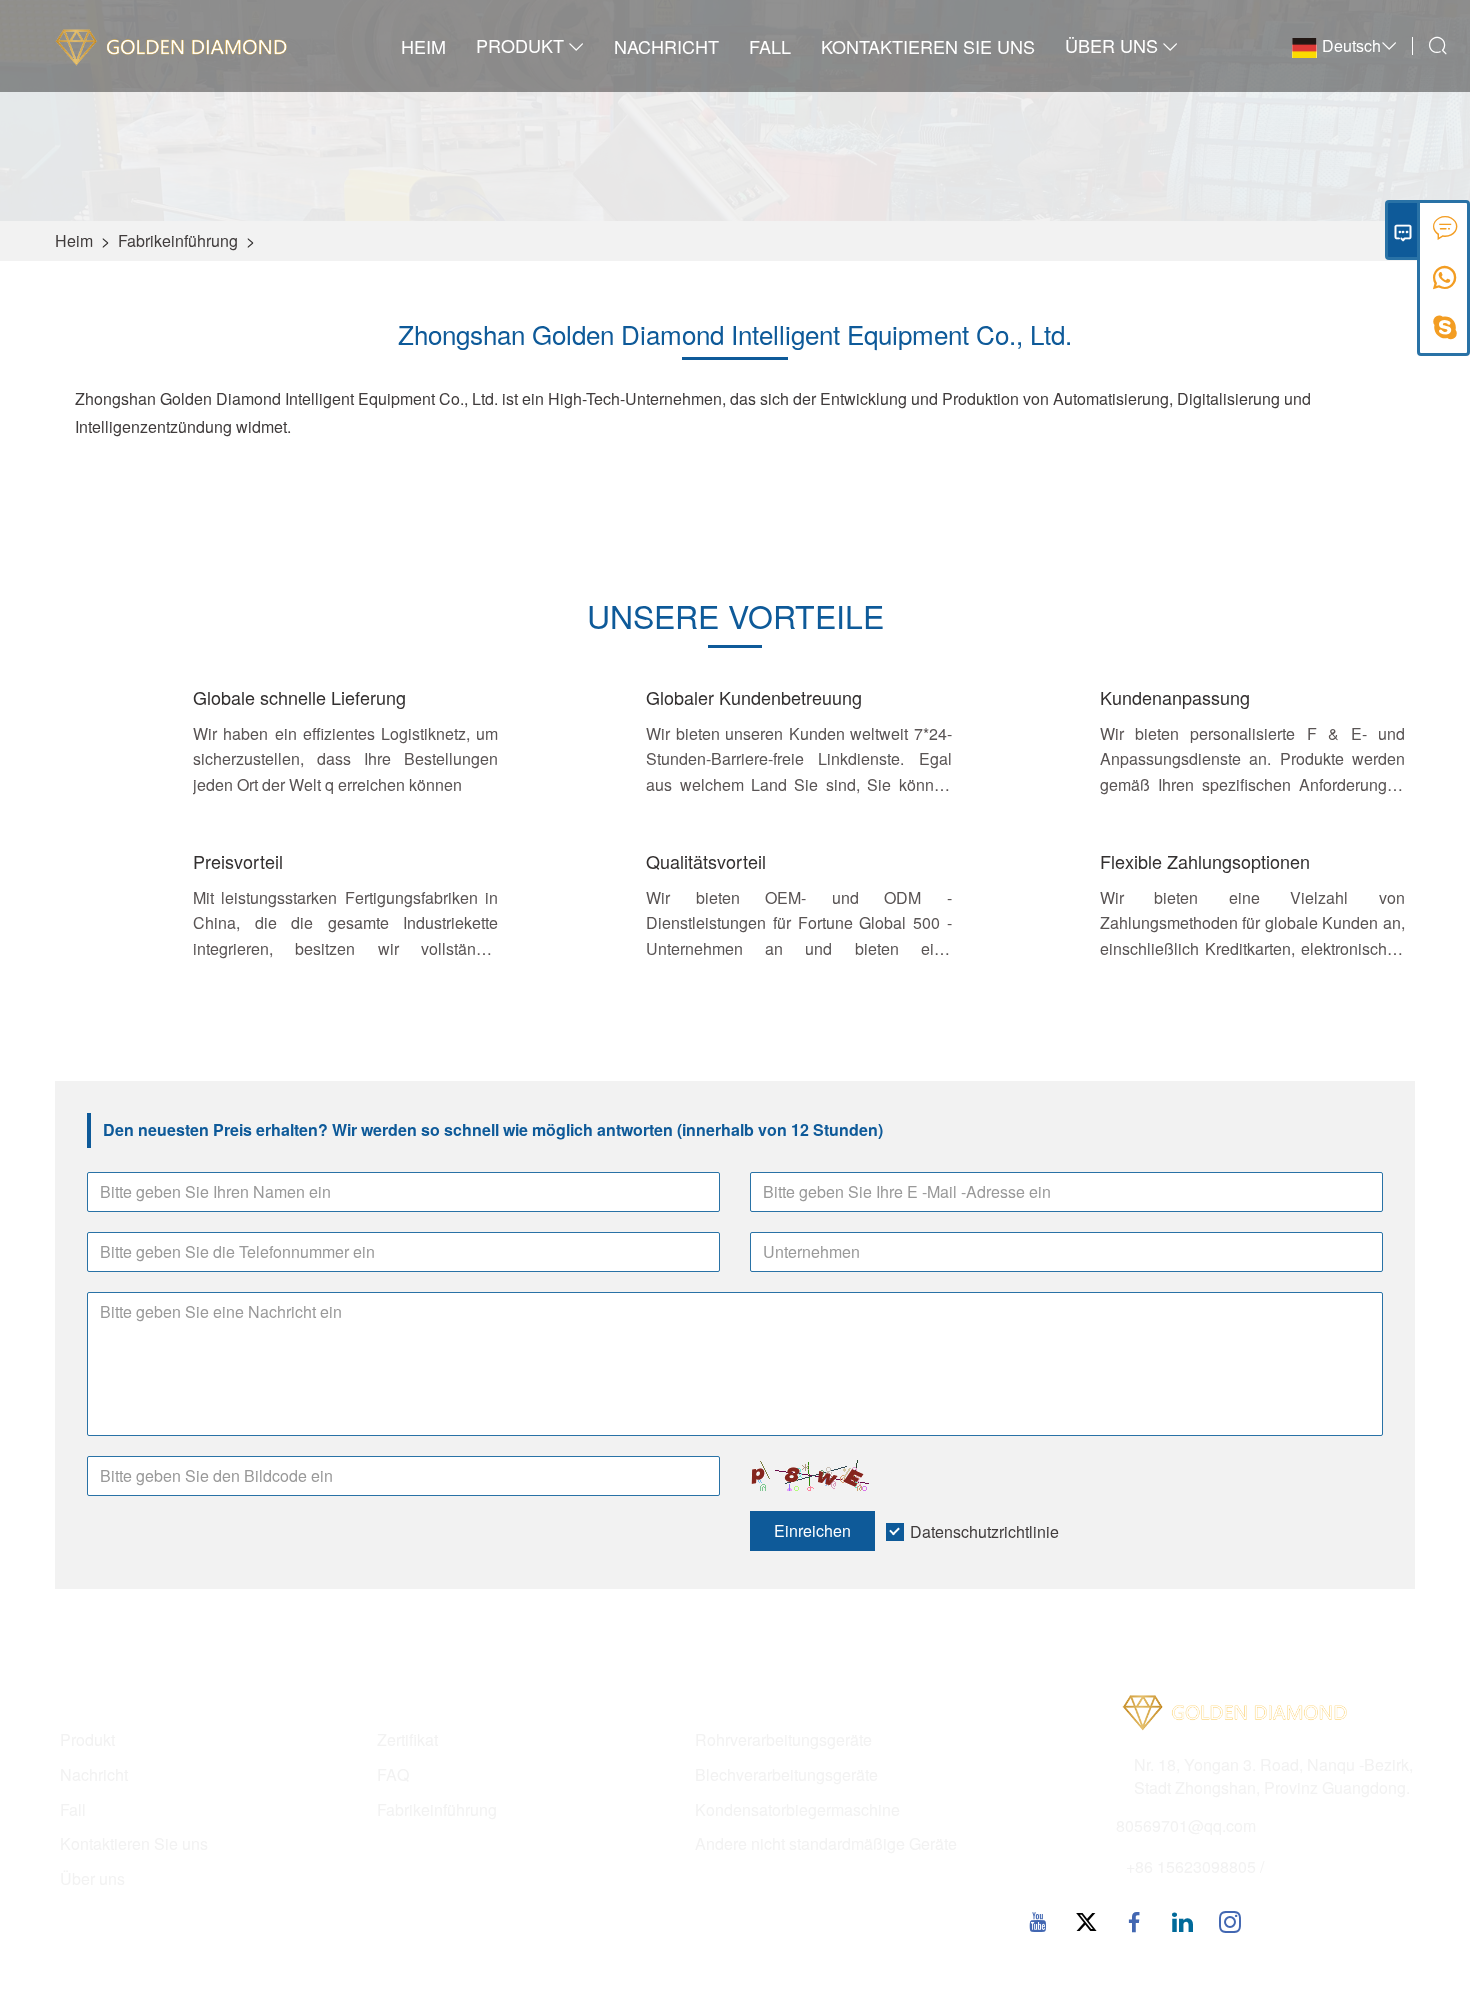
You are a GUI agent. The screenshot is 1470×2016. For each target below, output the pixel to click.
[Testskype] (1445, 334)
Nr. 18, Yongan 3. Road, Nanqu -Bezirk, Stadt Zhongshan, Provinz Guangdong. (1273, 1776)
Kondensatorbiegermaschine (797, 1810)
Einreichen (812, 1530)
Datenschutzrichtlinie (984, 1531)
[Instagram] (1230, 1921)
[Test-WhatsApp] (1445, 284)
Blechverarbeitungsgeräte (786, 1775)
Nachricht (666, 46)
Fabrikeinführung (178, 240)
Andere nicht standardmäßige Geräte (826, 1844)
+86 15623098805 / (1195, 1867)
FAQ (393, 1775)
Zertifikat (407, 1740)
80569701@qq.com (1186, 1826)
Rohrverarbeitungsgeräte (783, 1740)
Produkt (520, 45)
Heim (423, 46)
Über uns (1111, 45)
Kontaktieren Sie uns (928, 46)
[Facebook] (1134, 1921)
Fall (770, 46)
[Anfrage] (1445, 234)
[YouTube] (1038, 1921)
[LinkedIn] (1182, 1921)
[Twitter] (1086, 1921)
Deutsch (1351, 45)
